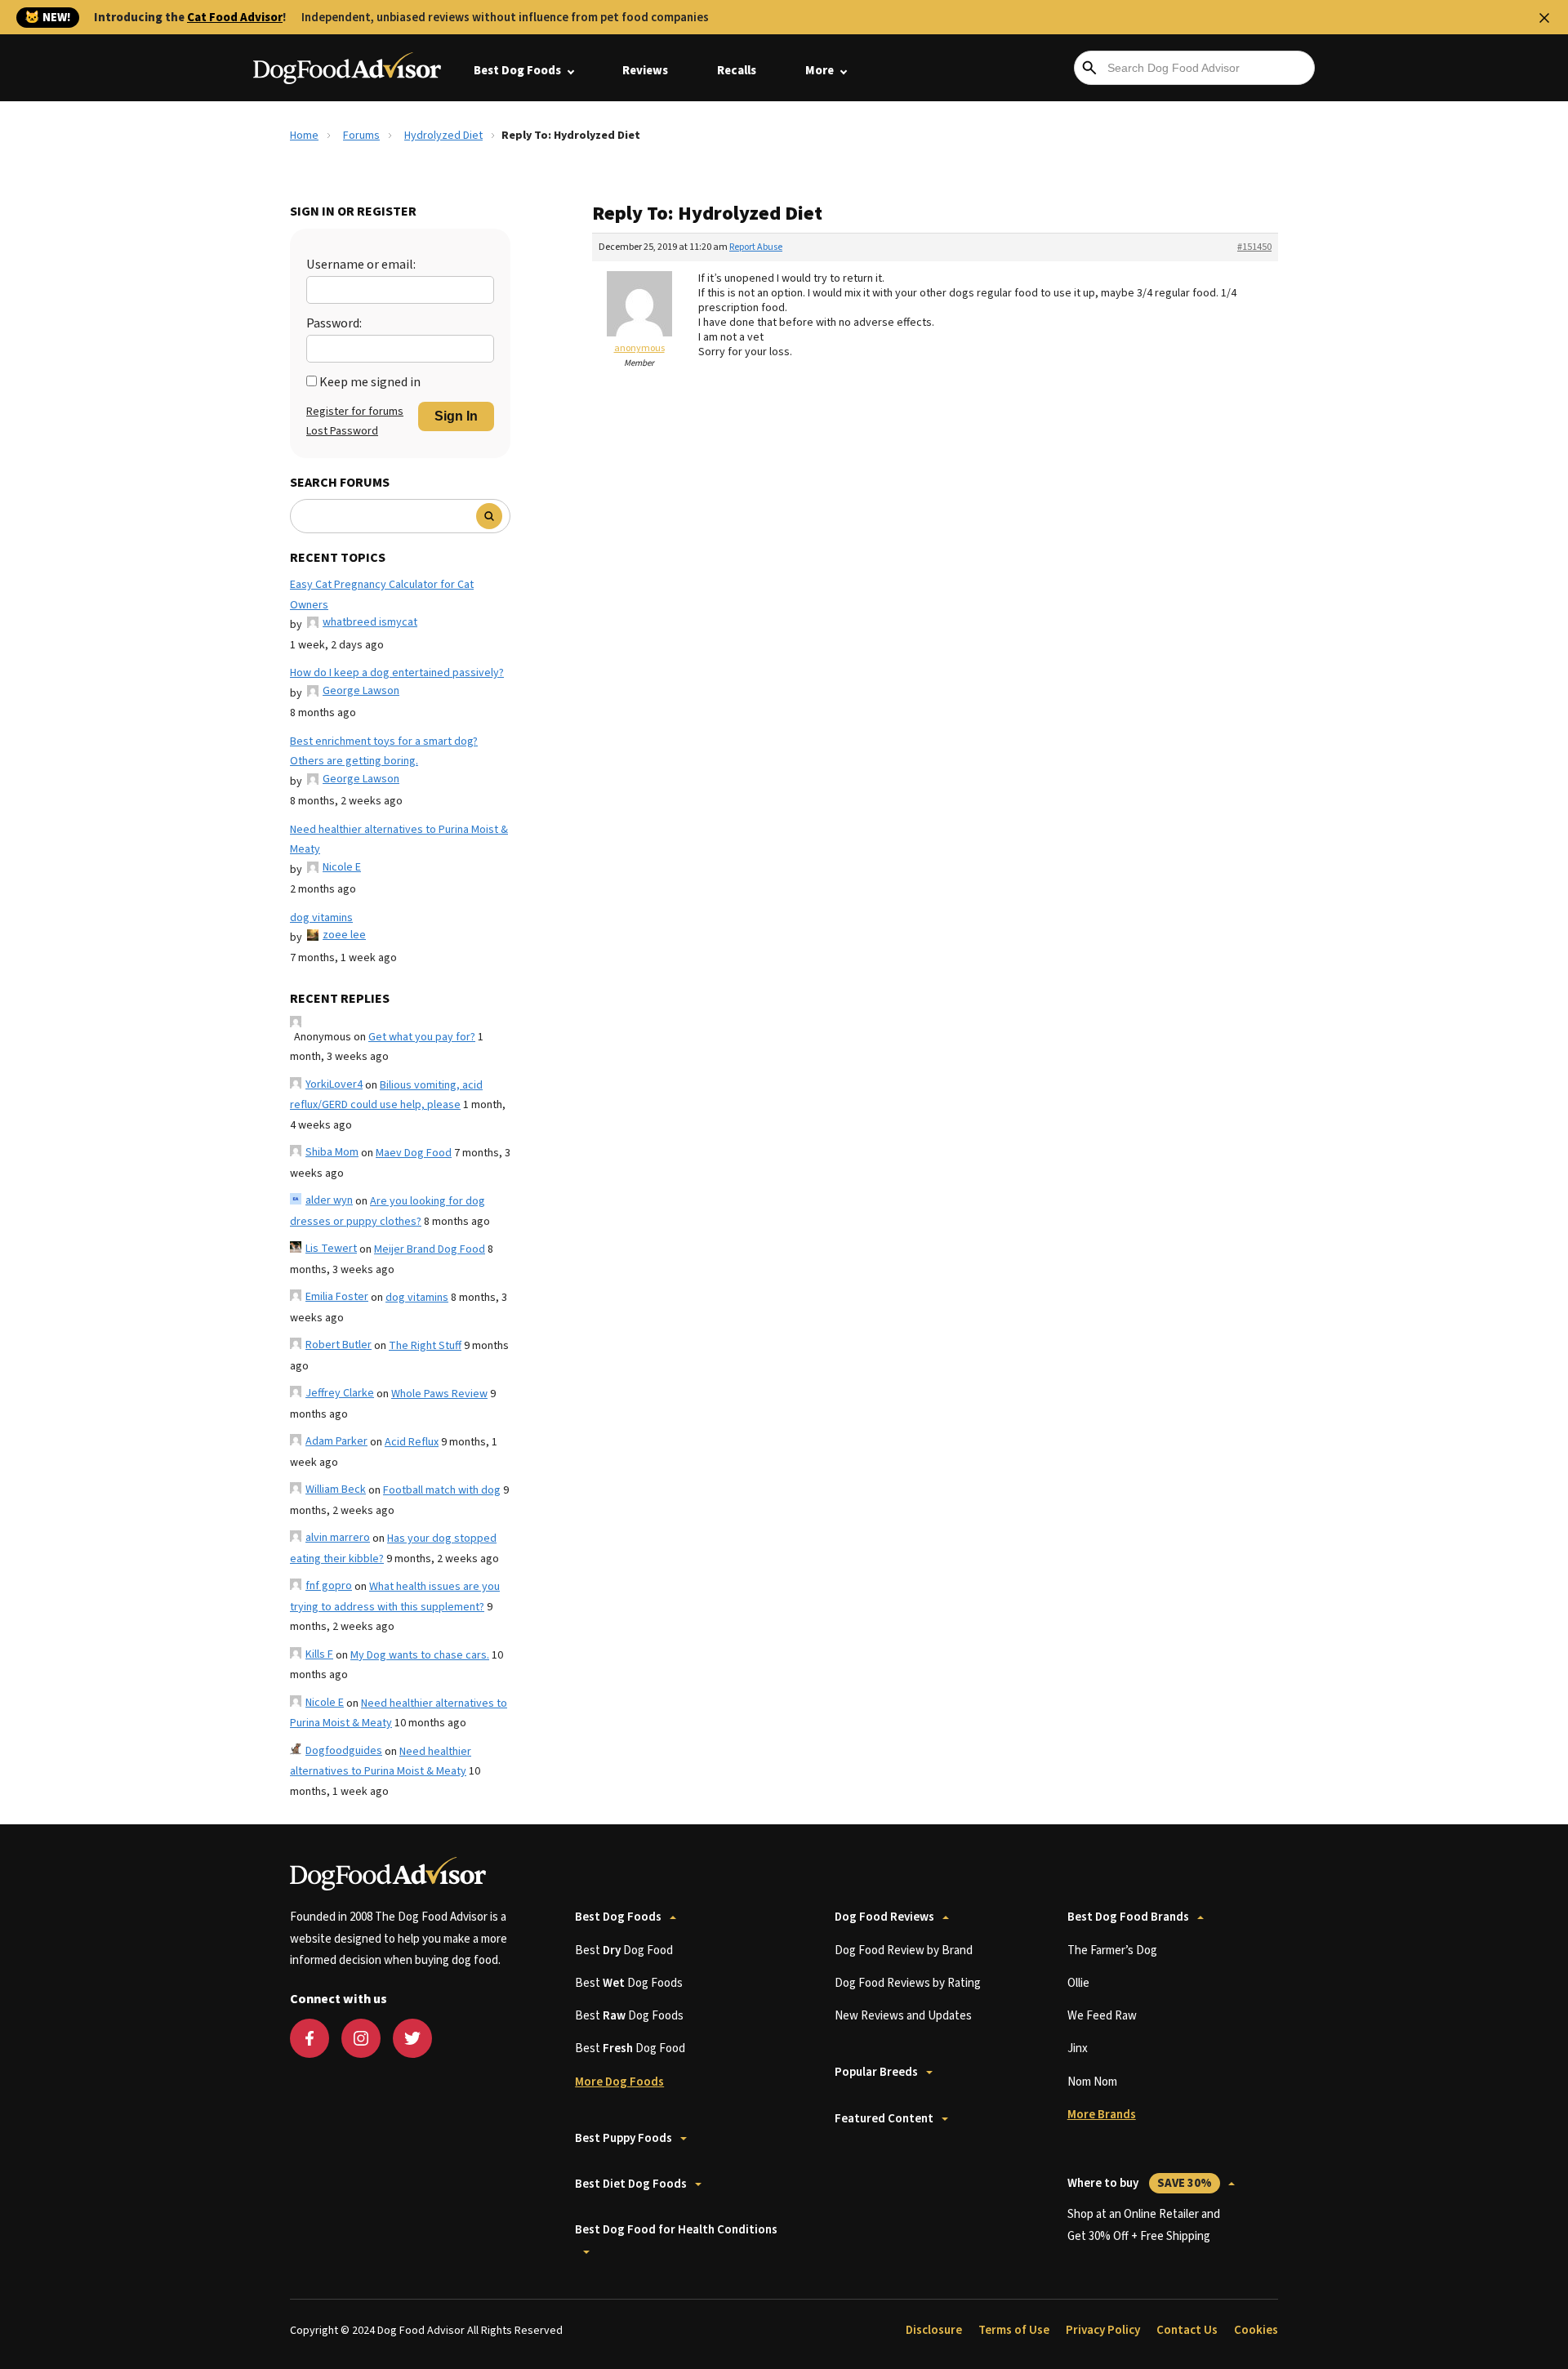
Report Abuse (756, 247)
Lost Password (342, 431)
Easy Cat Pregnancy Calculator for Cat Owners (382, 595)
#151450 (1254, 247)
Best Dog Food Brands (1128, 1917)
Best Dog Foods (517, 71)
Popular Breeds (876, 2072)
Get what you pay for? (422, 1037)
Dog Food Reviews (884, 1917)
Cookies (1256, 2330)
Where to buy (1140, 2183)
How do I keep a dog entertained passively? (397, 673)
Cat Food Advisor (235, 18)
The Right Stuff (425, 1346)
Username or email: (361, 265)
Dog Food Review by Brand (904, 1950)
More (820, 71)
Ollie (1078, 1983)
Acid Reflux (412, 1442)
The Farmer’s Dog (1112, 1950)
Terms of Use (1014, 2330)
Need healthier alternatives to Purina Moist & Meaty (399, 840)
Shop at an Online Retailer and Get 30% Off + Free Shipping (1144, 2225)
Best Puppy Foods (624, 2138)
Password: (334, 323)
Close (1544, 18)
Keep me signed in (370, 382)
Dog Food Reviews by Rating (908, 1983)
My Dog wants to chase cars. (420, 1655)
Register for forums (355, 412)
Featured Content (884, 2119)
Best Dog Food (624, 1950)
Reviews (645, 71)
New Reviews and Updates (903, 2016)
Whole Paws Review (439, 1394)
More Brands (1102, 2115)
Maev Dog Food (414, 1153)
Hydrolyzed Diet (443, 136)
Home (304, 136)
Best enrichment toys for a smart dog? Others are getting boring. (384, 752)
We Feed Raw (1102, 2016)
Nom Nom (1092, 2082)
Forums (361, 136)
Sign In (456, 416)
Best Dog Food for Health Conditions (676, 2230)
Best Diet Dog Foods (631, 2184)
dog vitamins (321, 918)
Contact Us (1187, 2330)
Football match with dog (442, 1490)
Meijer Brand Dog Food (430, 1249)
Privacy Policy (1103, 2330)
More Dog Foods (619, 2082)
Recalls (737, 71)
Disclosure (934, 2330)
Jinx (1078, 2048)
